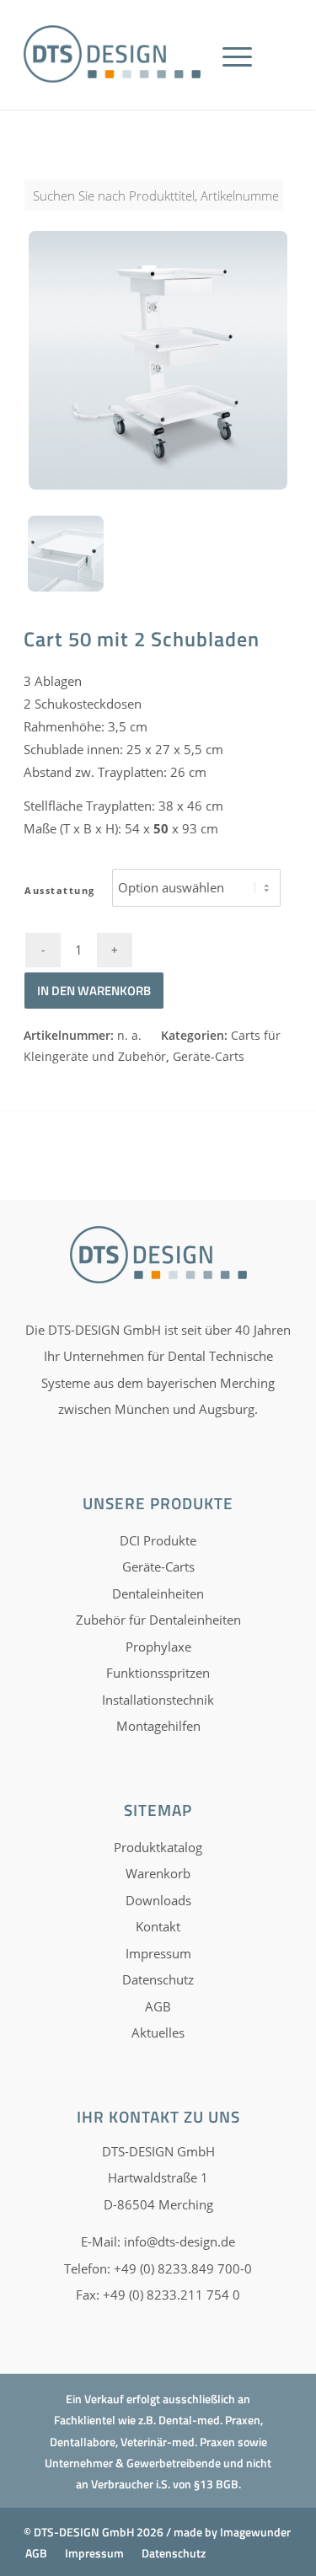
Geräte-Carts (209, 1056)
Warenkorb (158, 1873)
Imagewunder (255, 2532)
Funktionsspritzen (158, 1673)
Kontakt (158, 1926)
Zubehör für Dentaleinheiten (158, 1620)
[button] (30, 2546)
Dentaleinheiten (158, 1593)
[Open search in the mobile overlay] (158, 204)
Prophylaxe (158, 1647)
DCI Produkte (158, 1540)
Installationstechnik (158, 1700)
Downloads (158, 1900)
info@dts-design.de (179, 2241)
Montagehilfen (158, 1726)
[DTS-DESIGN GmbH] (112, 54)
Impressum (158, 1953)
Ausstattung (60, 890)
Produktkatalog (158, 1847)
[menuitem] (243, 76)
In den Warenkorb (94, 991)
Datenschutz (158, 1979)
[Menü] (237, 76)
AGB (158, 2006)
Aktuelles (158, 2032)
